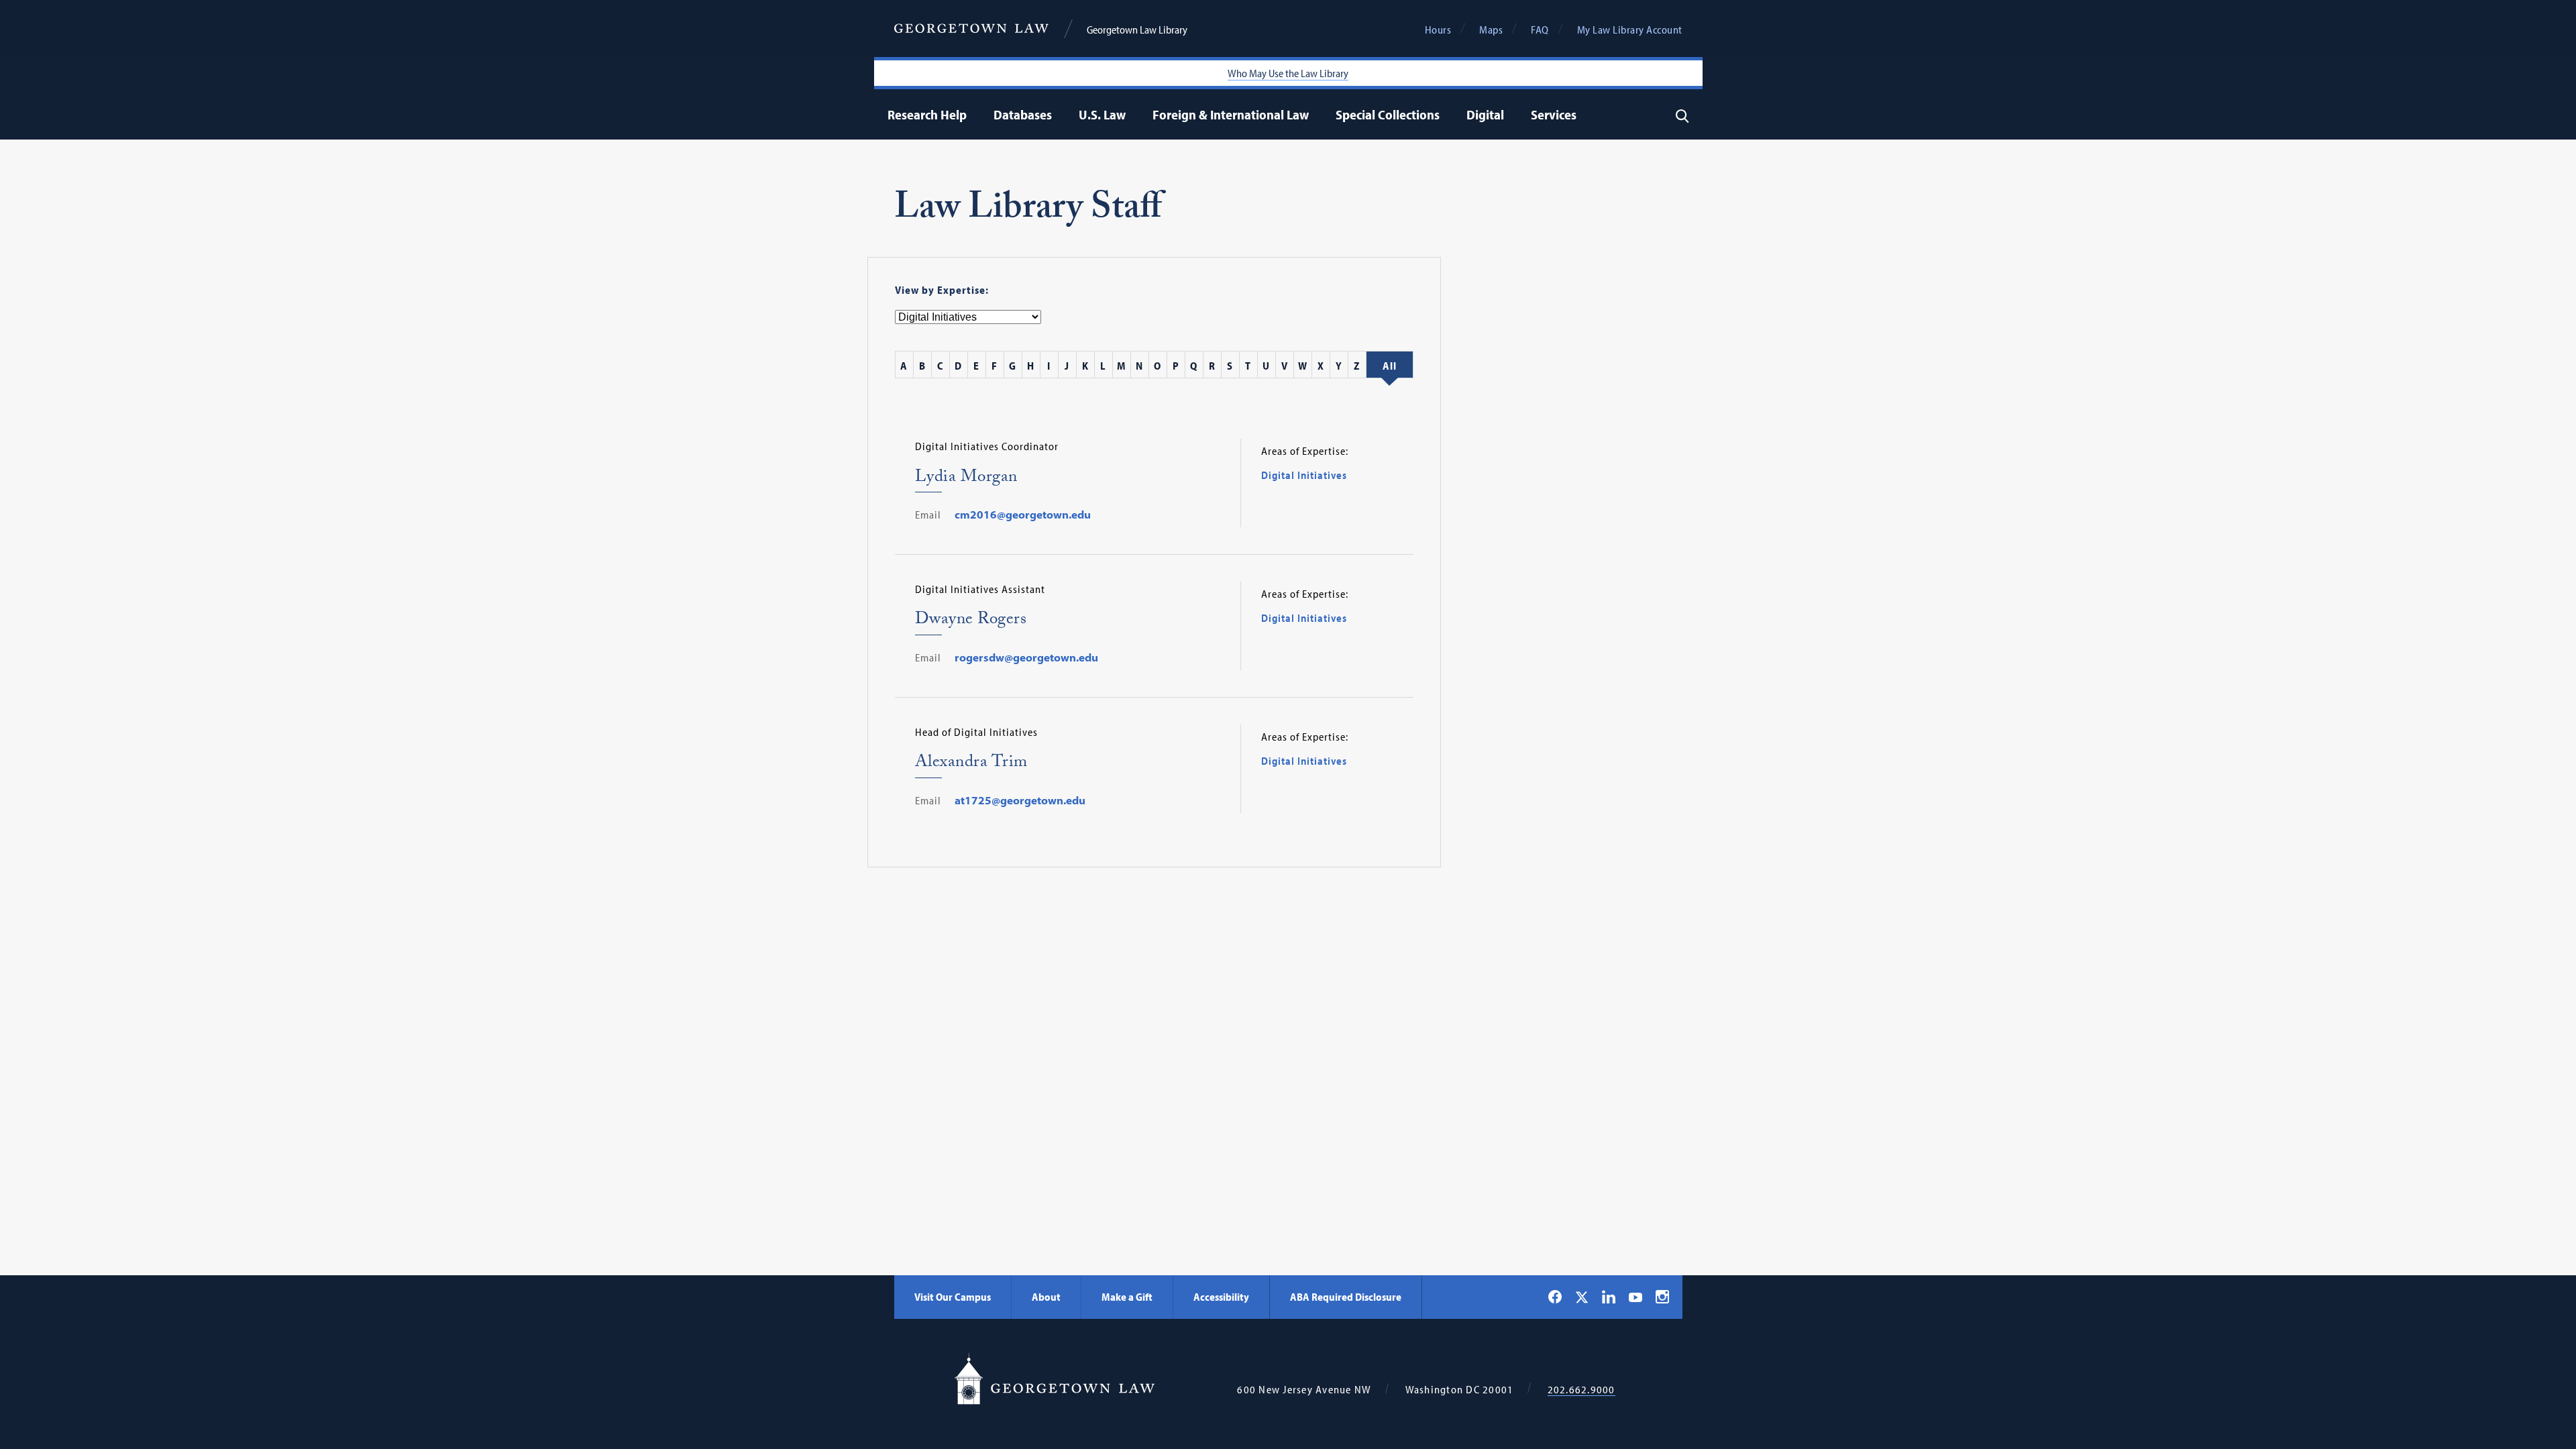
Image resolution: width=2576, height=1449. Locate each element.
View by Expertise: (942, 290)
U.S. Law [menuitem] (1102, 114)
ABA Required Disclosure (1346, 1297)
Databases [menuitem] (1023, 114)
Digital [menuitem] (1485, 114)
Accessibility (1221, 1297)
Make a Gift (1127, 1297)
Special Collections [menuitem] (1388, 114)
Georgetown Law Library (1137, 30)
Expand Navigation (970, 114)
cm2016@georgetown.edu (1023, 515)
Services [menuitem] (1554, 114)
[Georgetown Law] (971, 29)
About (1046, 1297)
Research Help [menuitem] (927, 114)
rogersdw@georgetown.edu (1026, 657)
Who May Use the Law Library (1288, 73)
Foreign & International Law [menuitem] (1231, 114)
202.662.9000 (1581, 1390)
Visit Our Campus (953, 1297)
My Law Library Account (1630, 30)
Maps (1491, 30)
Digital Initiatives (1304, 475)
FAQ (1540, 30)
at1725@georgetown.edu (1020, 800)
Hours (1438, 30)
